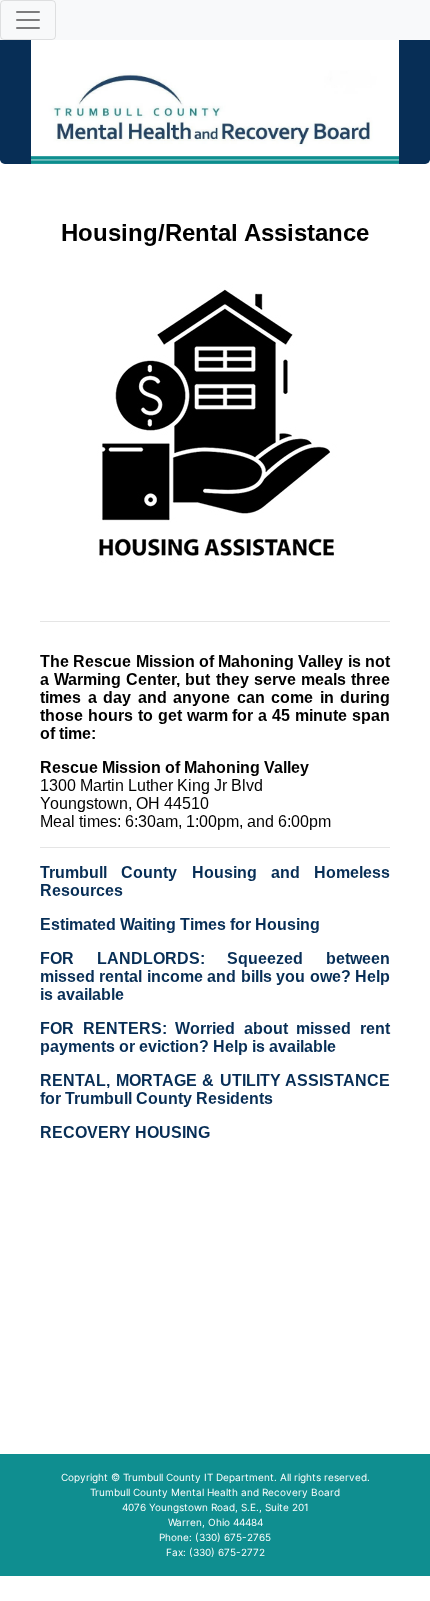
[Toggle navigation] (28, 20)
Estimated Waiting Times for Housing (180, 924)
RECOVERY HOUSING (125, 1132)
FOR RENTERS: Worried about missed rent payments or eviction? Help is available (215, 1037)
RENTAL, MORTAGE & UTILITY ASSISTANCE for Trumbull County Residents (215, 1089)
